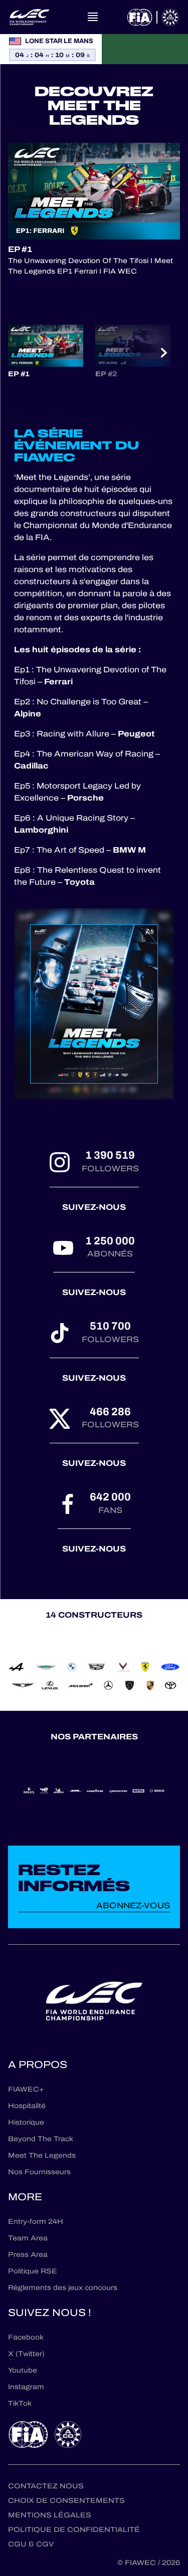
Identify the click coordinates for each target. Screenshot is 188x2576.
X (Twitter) (26, 2354)
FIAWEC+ (26, 2089)
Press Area (28, 2255)
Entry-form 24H (36, 2222)
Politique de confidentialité (74, 2530)
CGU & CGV (31, 2544)
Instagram (26, 2387)
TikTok (20, 2403)
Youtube (23, 2370)
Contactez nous (46, 2486)
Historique (26, 2122)
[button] (46, 352)
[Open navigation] (93, 17)
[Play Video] (94, 191)
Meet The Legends (42, 2155)
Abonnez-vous (133, 1905)
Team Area (28, 2238)
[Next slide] (164, 353)
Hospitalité (27, 2106)
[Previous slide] (24, 353)
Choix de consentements (66, 2501)
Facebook (26, 2337)
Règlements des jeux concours (63, 2288)
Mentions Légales (50, 2515)
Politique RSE (33, 2271)
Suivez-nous (94, 1207)
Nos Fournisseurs (39, 2172)
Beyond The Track (41, 2139)
